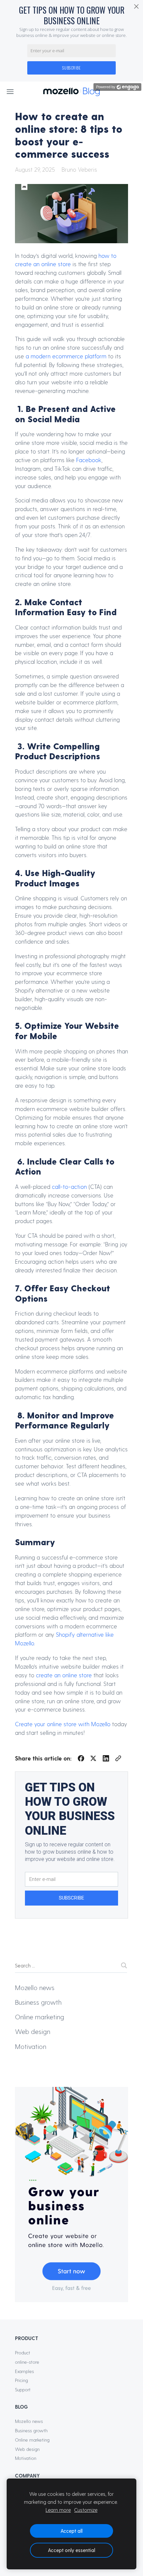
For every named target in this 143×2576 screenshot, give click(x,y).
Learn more (58, 2510)
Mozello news (35, 1987)
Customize (86, 2510)
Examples (24, 2371)
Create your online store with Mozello (63, 1724)
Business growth (38, 2002)
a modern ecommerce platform (66, 356)
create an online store (64, 1675)
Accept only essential (71, 2550)
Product (23, 2353)
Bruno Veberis (79, 169)
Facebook (89, 460)
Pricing (21, 2380)
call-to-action (69, 1187)
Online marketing (40, 2017)
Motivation (31, 2046)
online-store (27, 2362)
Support (23, 2390)
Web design (33, 2031)
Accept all (71, 2531)
